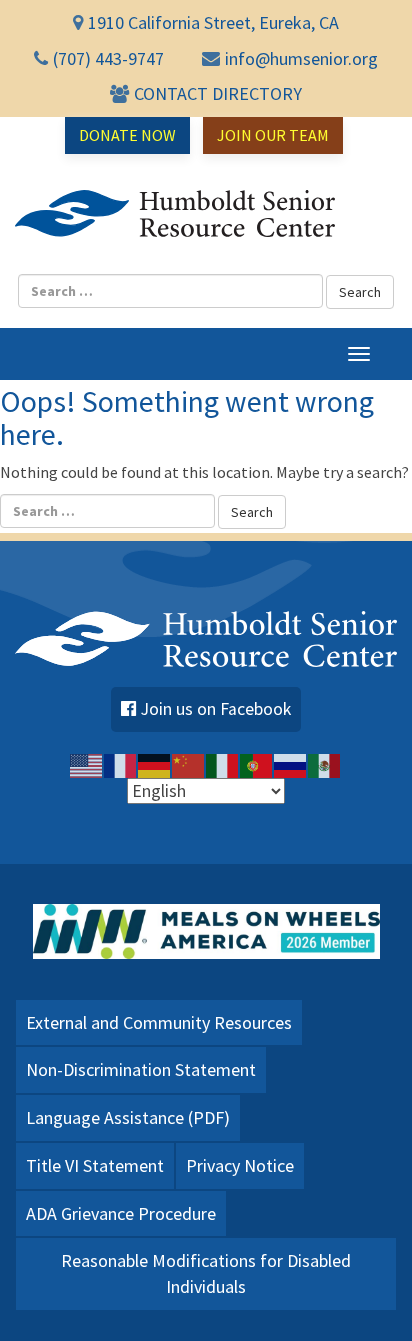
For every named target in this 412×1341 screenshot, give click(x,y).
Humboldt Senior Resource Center (175, 214)
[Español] (325, 764)
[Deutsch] (155, 764)
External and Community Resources (159, 1022)
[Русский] (291, 764)
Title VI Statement (95, 1165)
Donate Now (127, 135)
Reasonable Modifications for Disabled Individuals (206, 1273)
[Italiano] (223, 764)
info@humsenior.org (301, 58)
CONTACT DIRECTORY (218, 93)
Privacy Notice (240, 1165)
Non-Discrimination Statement (141, 1069)
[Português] (257, 764)
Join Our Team (273, 135)
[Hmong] (189, 764)
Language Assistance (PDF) (128, 1117)
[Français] (121, 764)
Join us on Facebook (216, 709)
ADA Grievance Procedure (121, 1213)
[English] (87, 764)
